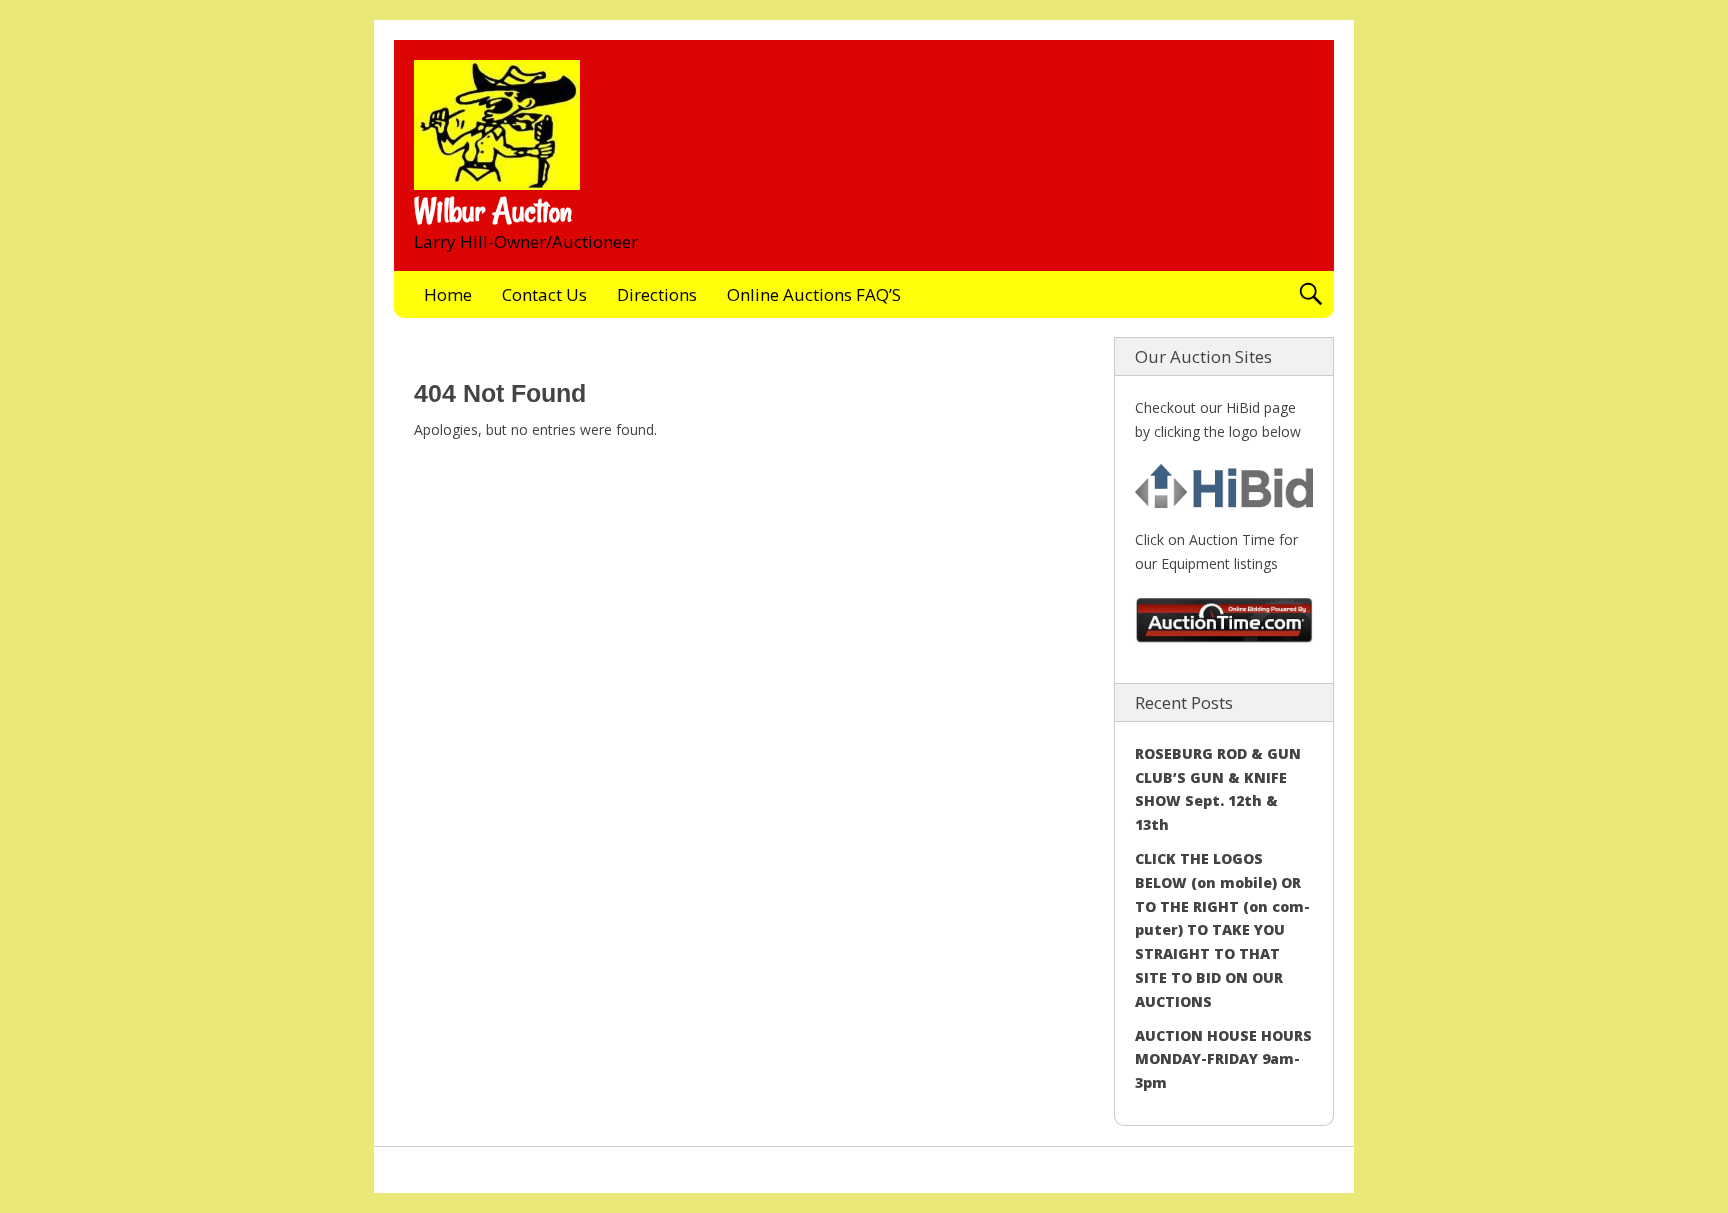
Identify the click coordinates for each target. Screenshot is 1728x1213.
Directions (657, 294)
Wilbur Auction (493, 211)
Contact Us (544, 294)
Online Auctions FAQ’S (814, 294)
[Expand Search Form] (1310, 294)
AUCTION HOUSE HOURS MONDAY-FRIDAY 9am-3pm (1223, 1059)
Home (448, 294)
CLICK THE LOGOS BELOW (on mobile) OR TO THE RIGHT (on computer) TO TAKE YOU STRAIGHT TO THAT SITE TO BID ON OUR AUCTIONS (1222, 930)
